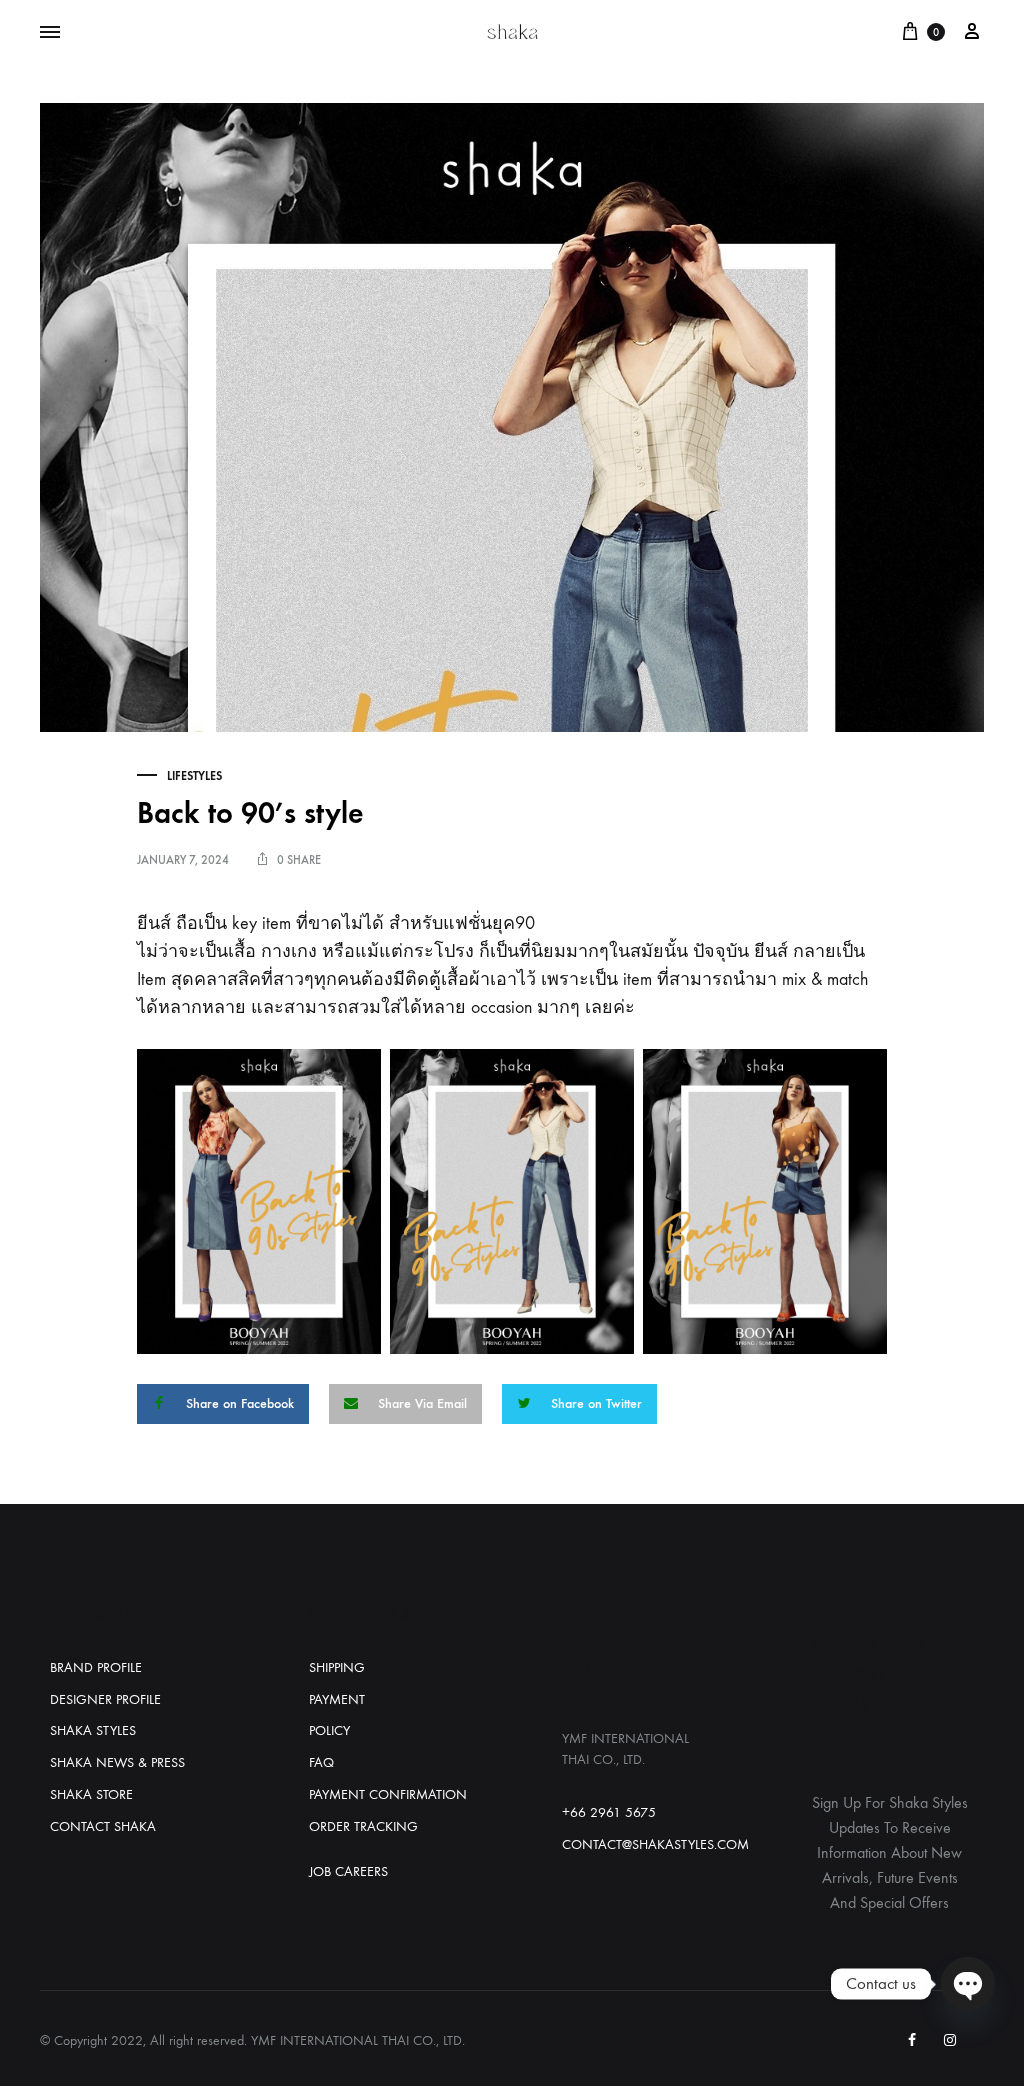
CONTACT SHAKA (103, 1826)
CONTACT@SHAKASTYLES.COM (655, 1844)
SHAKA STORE (91, 1794)
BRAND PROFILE (96, 1667)
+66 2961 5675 (609, 1812)
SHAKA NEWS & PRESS (117, 1762)
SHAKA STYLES (93, 1730)
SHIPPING (337, 1667)
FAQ (321, 1762)
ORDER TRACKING (363, 1826)
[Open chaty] (968, 1984)
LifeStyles (194, 776)
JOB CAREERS (348, 1871)
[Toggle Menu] (50, 33)
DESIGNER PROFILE (105, 1699)
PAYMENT (337, 1699)
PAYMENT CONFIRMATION (388, 1794)
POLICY (329, 1730)
